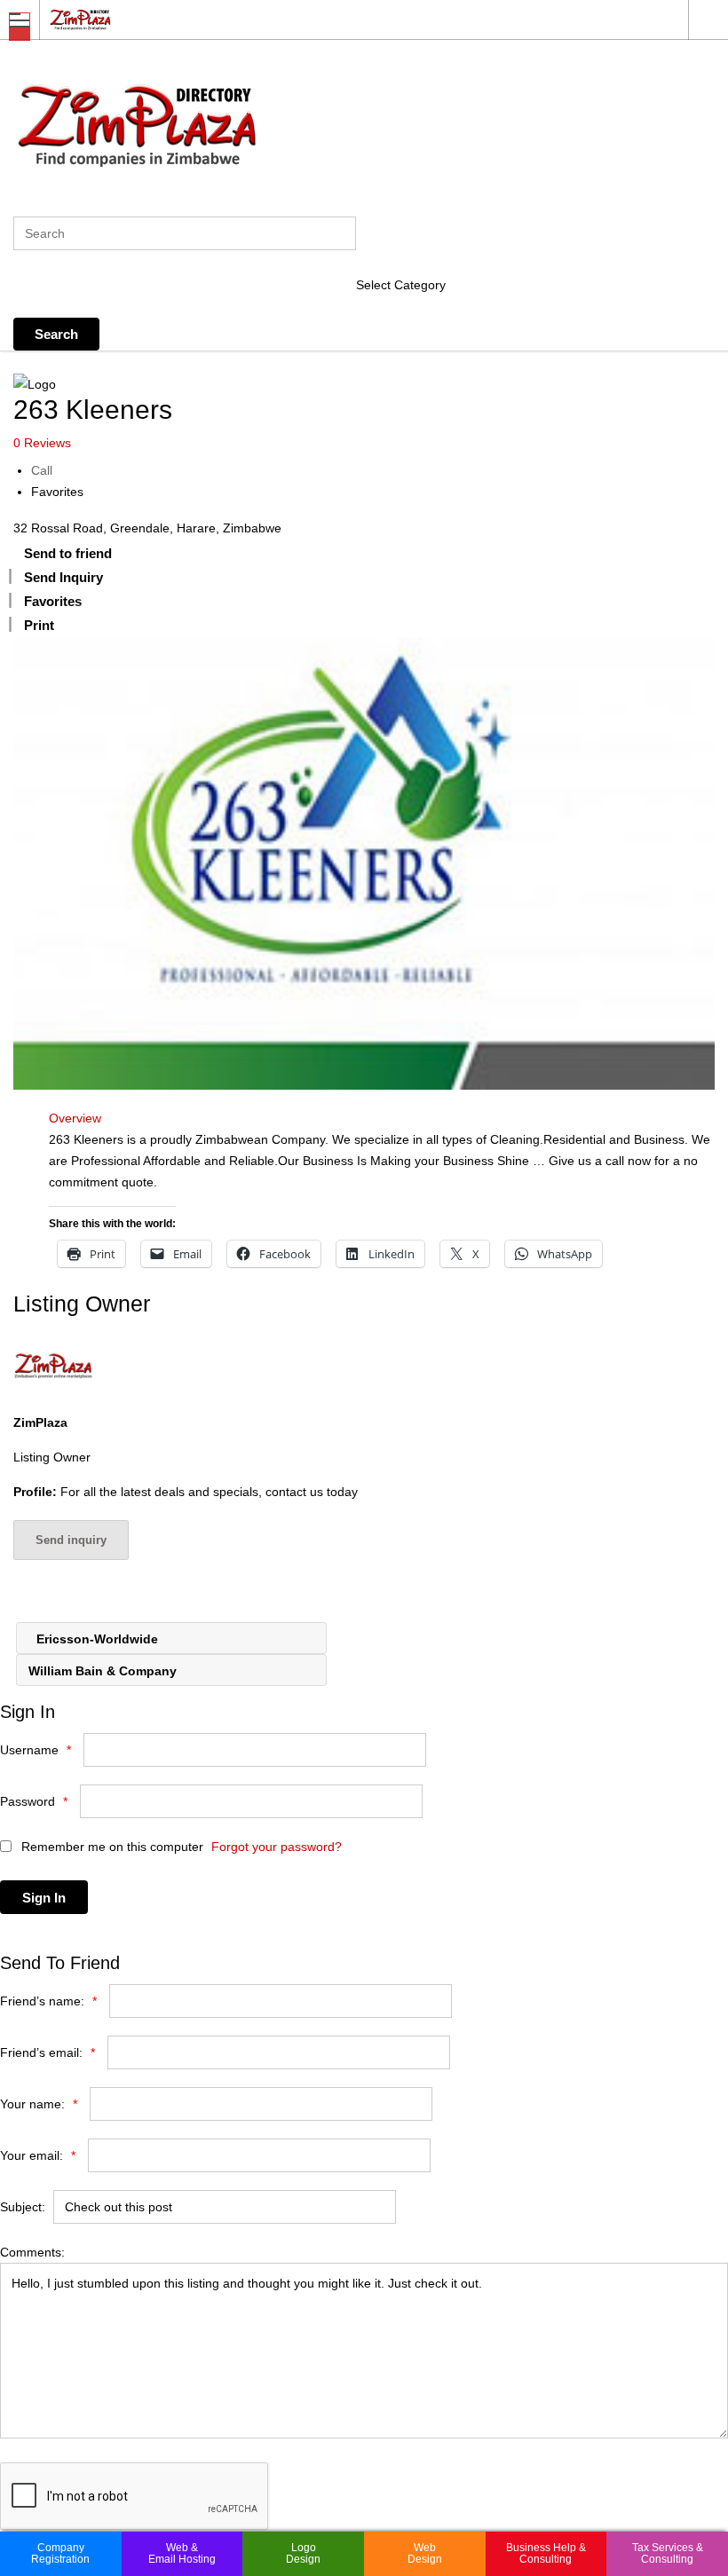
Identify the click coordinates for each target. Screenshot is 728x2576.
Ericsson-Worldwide (95, 1639)
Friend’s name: (48, 2001)
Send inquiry (71, 1540)
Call (42, 470)
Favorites (57, 492)
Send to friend (68, 553)
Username (36, 1750)
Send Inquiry (63, 577)
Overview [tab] (75, 1118)
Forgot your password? (277, 1847)
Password (34, 1801)
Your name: (39, 2104)
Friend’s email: (47, 2052)
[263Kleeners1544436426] (364, 863)
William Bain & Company (104, 1671)
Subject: (23, 2207)
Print (39, 625)
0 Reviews (42, 443)
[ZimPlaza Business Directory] (347, 19)
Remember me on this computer (111, 1847)
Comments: (32, 2252)
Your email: (38, 2155)
